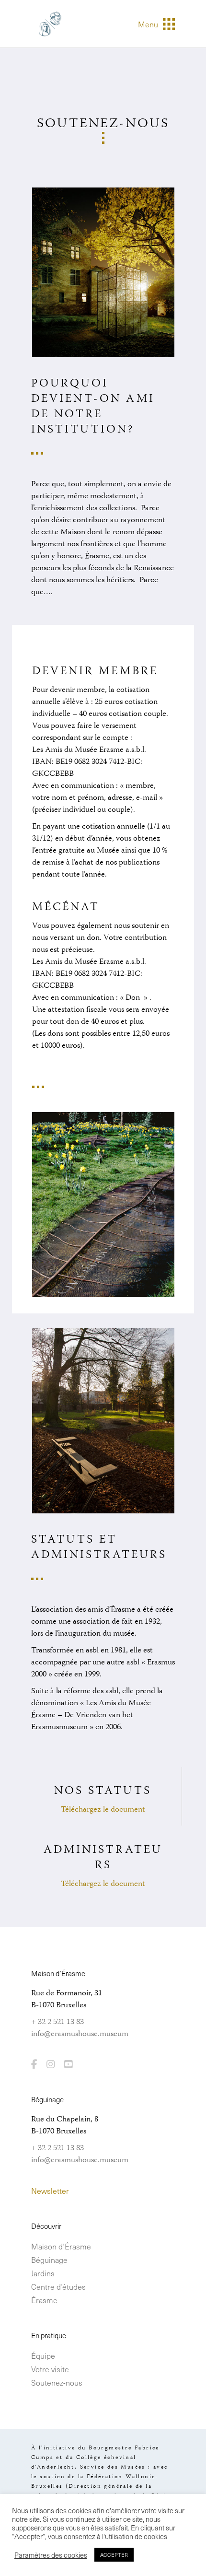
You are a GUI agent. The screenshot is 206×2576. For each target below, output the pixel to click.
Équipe (43, 2355)
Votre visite (50, 2369)
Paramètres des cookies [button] (51, 2555)
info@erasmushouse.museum (80, 2034)
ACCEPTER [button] (114, 2555)
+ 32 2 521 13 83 (57, 2022)
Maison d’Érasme (61, 2246)
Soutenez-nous (57, 2382)
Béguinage (49, 2260)
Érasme (44, 2300)
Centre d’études (58, 2286)
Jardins (43, 2273)
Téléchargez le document (103, 1810)
